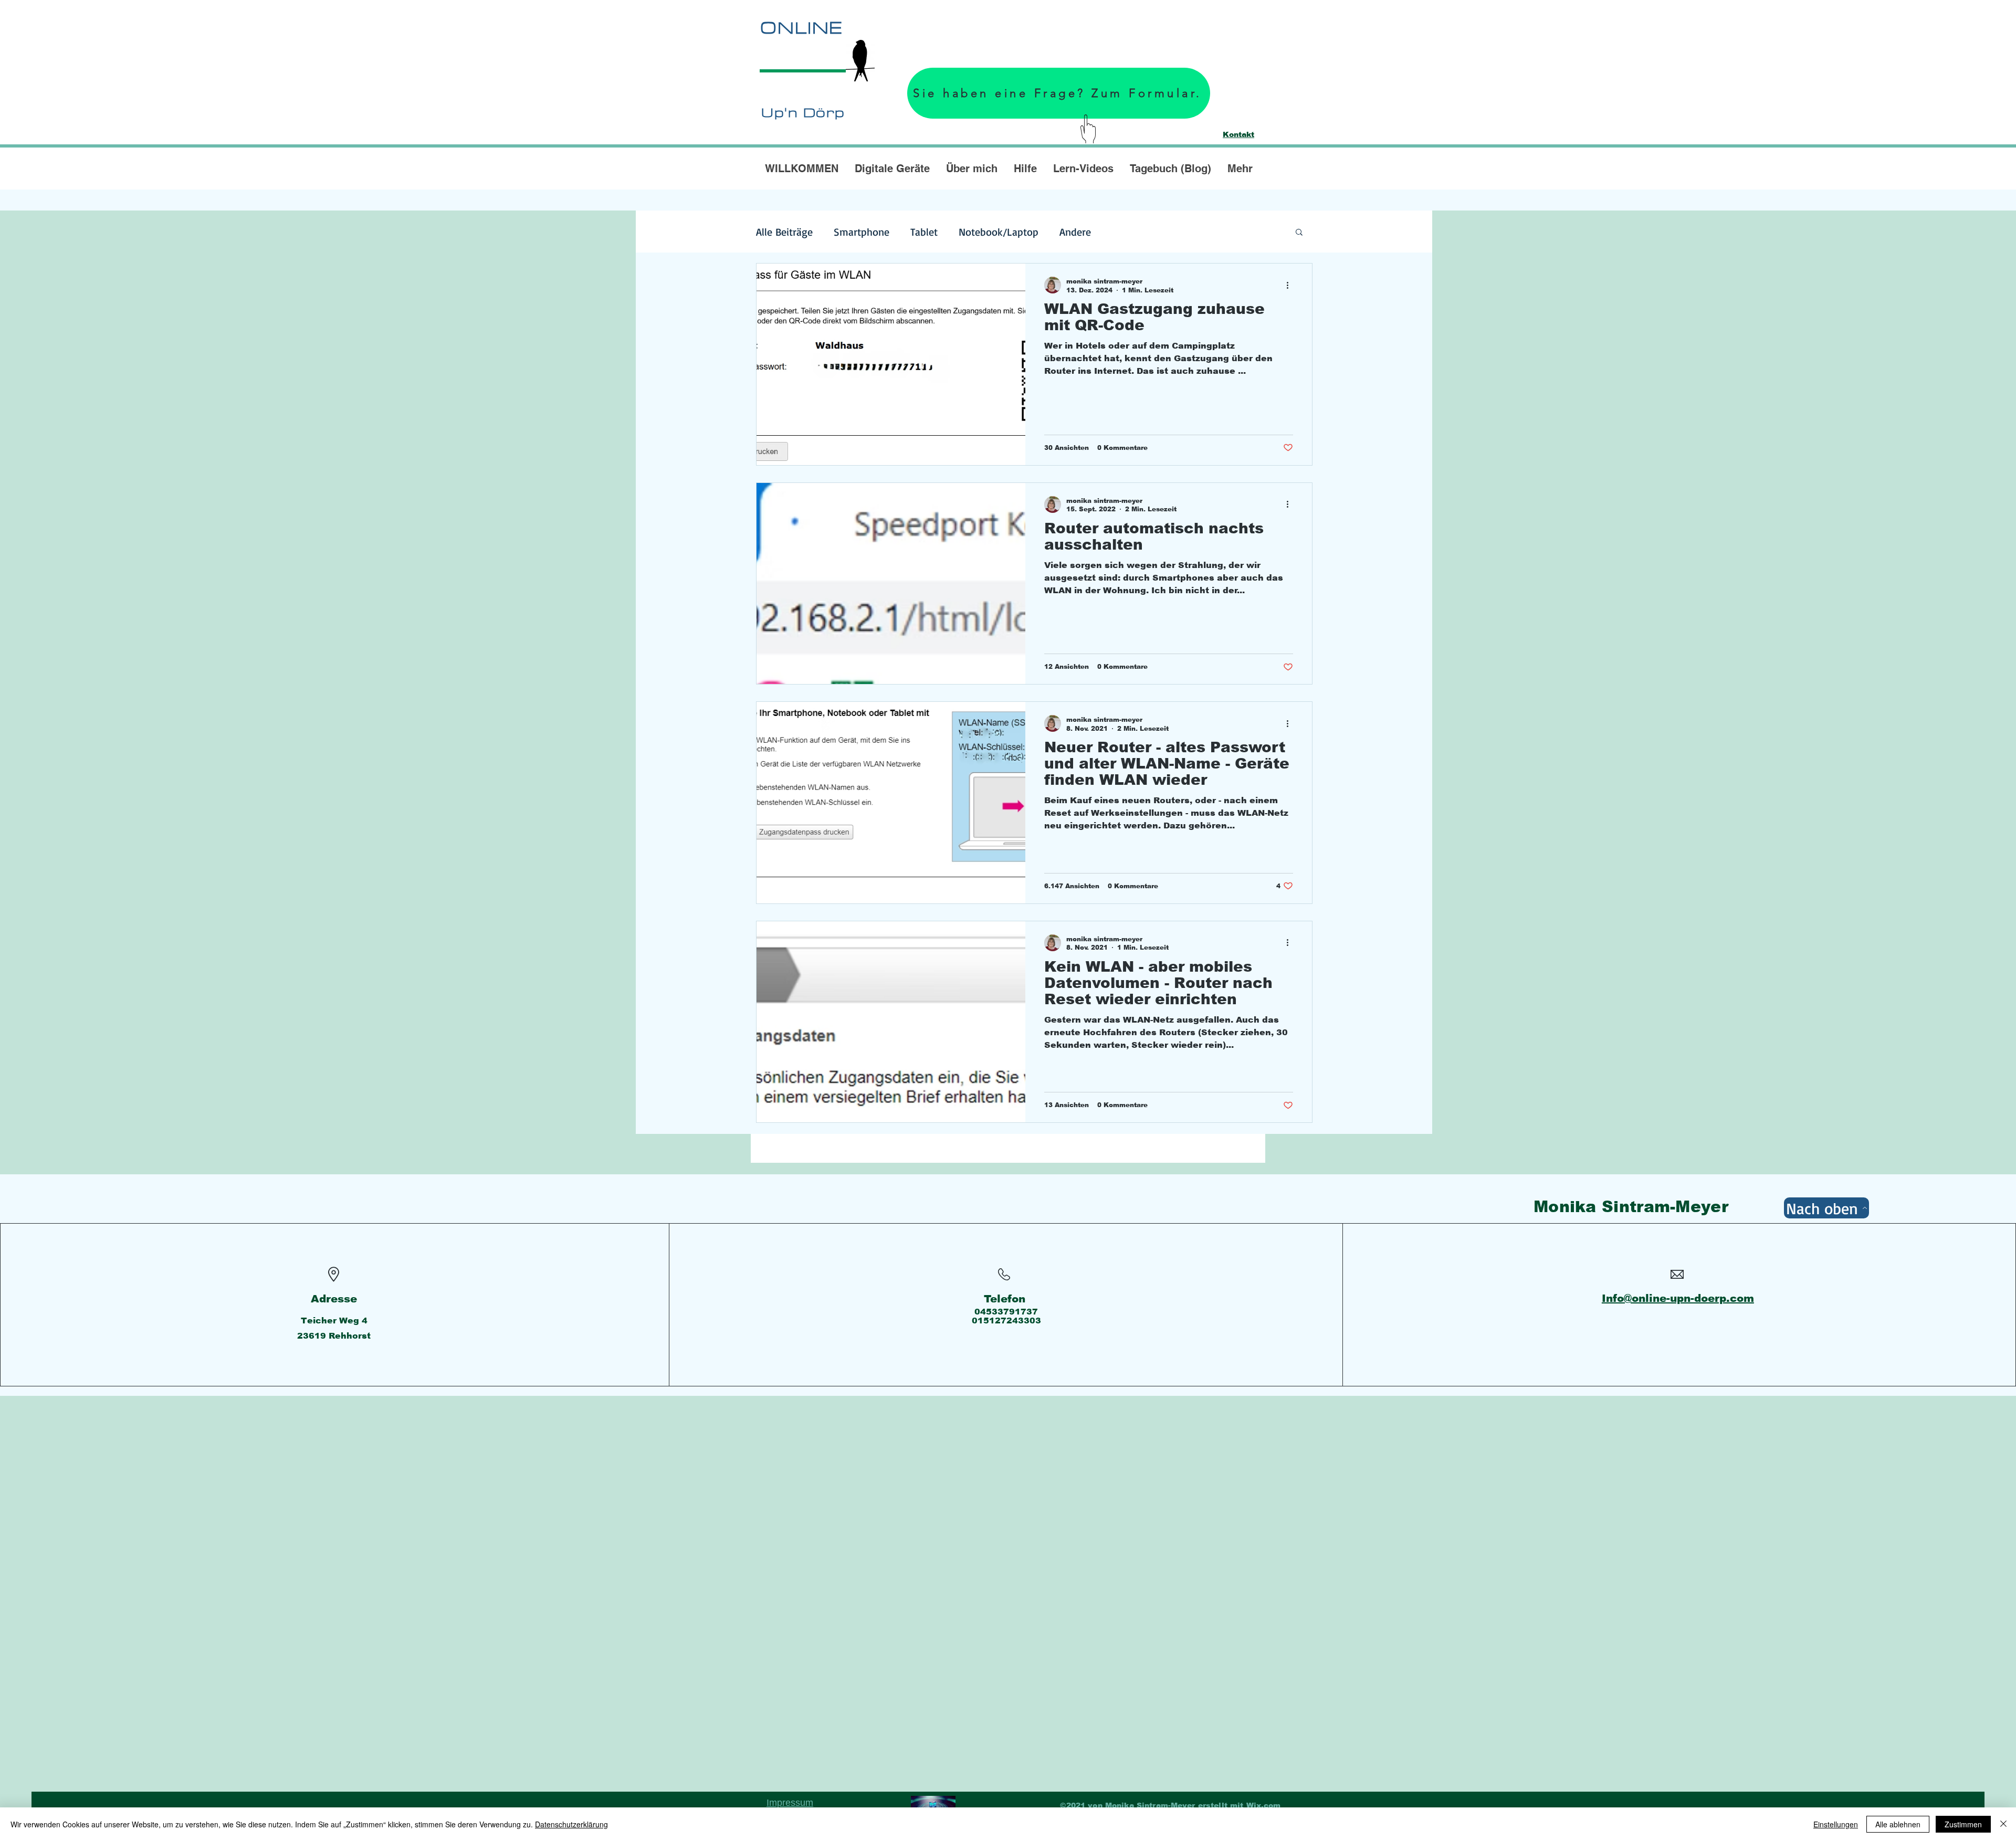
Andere (1075, 232)
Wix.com (1264, 1805)
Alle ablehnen (1898, 1824)
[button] (1299, 233)
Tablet (924, 232)
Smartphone (862, 232)
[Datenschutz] (933, 1805)
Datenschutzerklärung (571, 1824)
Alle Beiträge (784, 232)
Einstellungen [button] (1836, 1824)
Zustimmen (1963, 1824)
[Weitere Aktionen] (1291, 285)
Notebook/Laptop (999, 232)
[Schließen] (2003, 1824)
